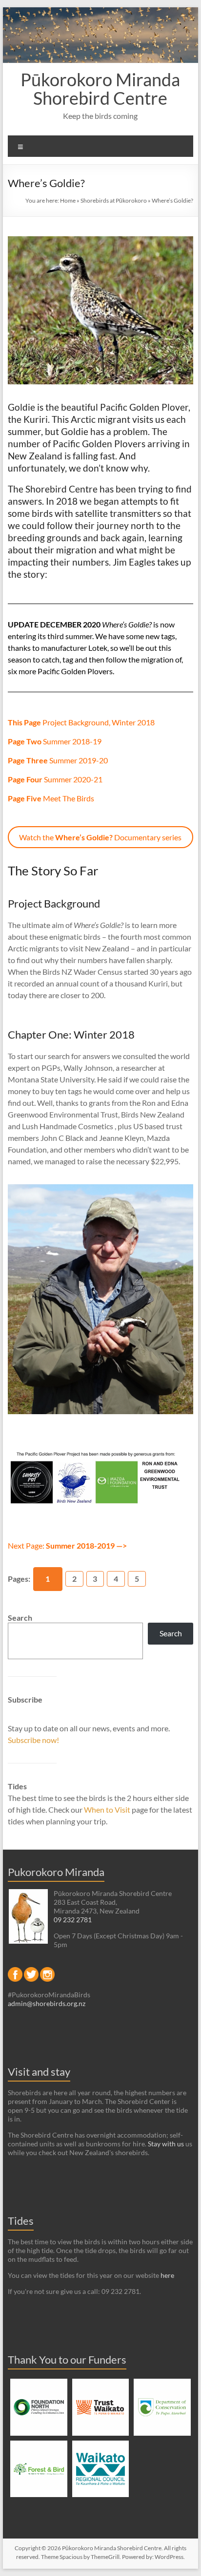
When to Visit (108, 1809)
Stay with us (166, 2144)
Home (68, 200)
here (167, 2275)
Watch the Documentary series (100, 837)
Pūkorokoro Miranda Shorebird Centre (100, 89)
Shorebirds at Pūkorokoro (114, 200)
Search (20, 1618)
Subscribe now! (33, 1740)
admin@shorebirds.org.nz (47, 2003)
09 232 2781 (73, 1920)
